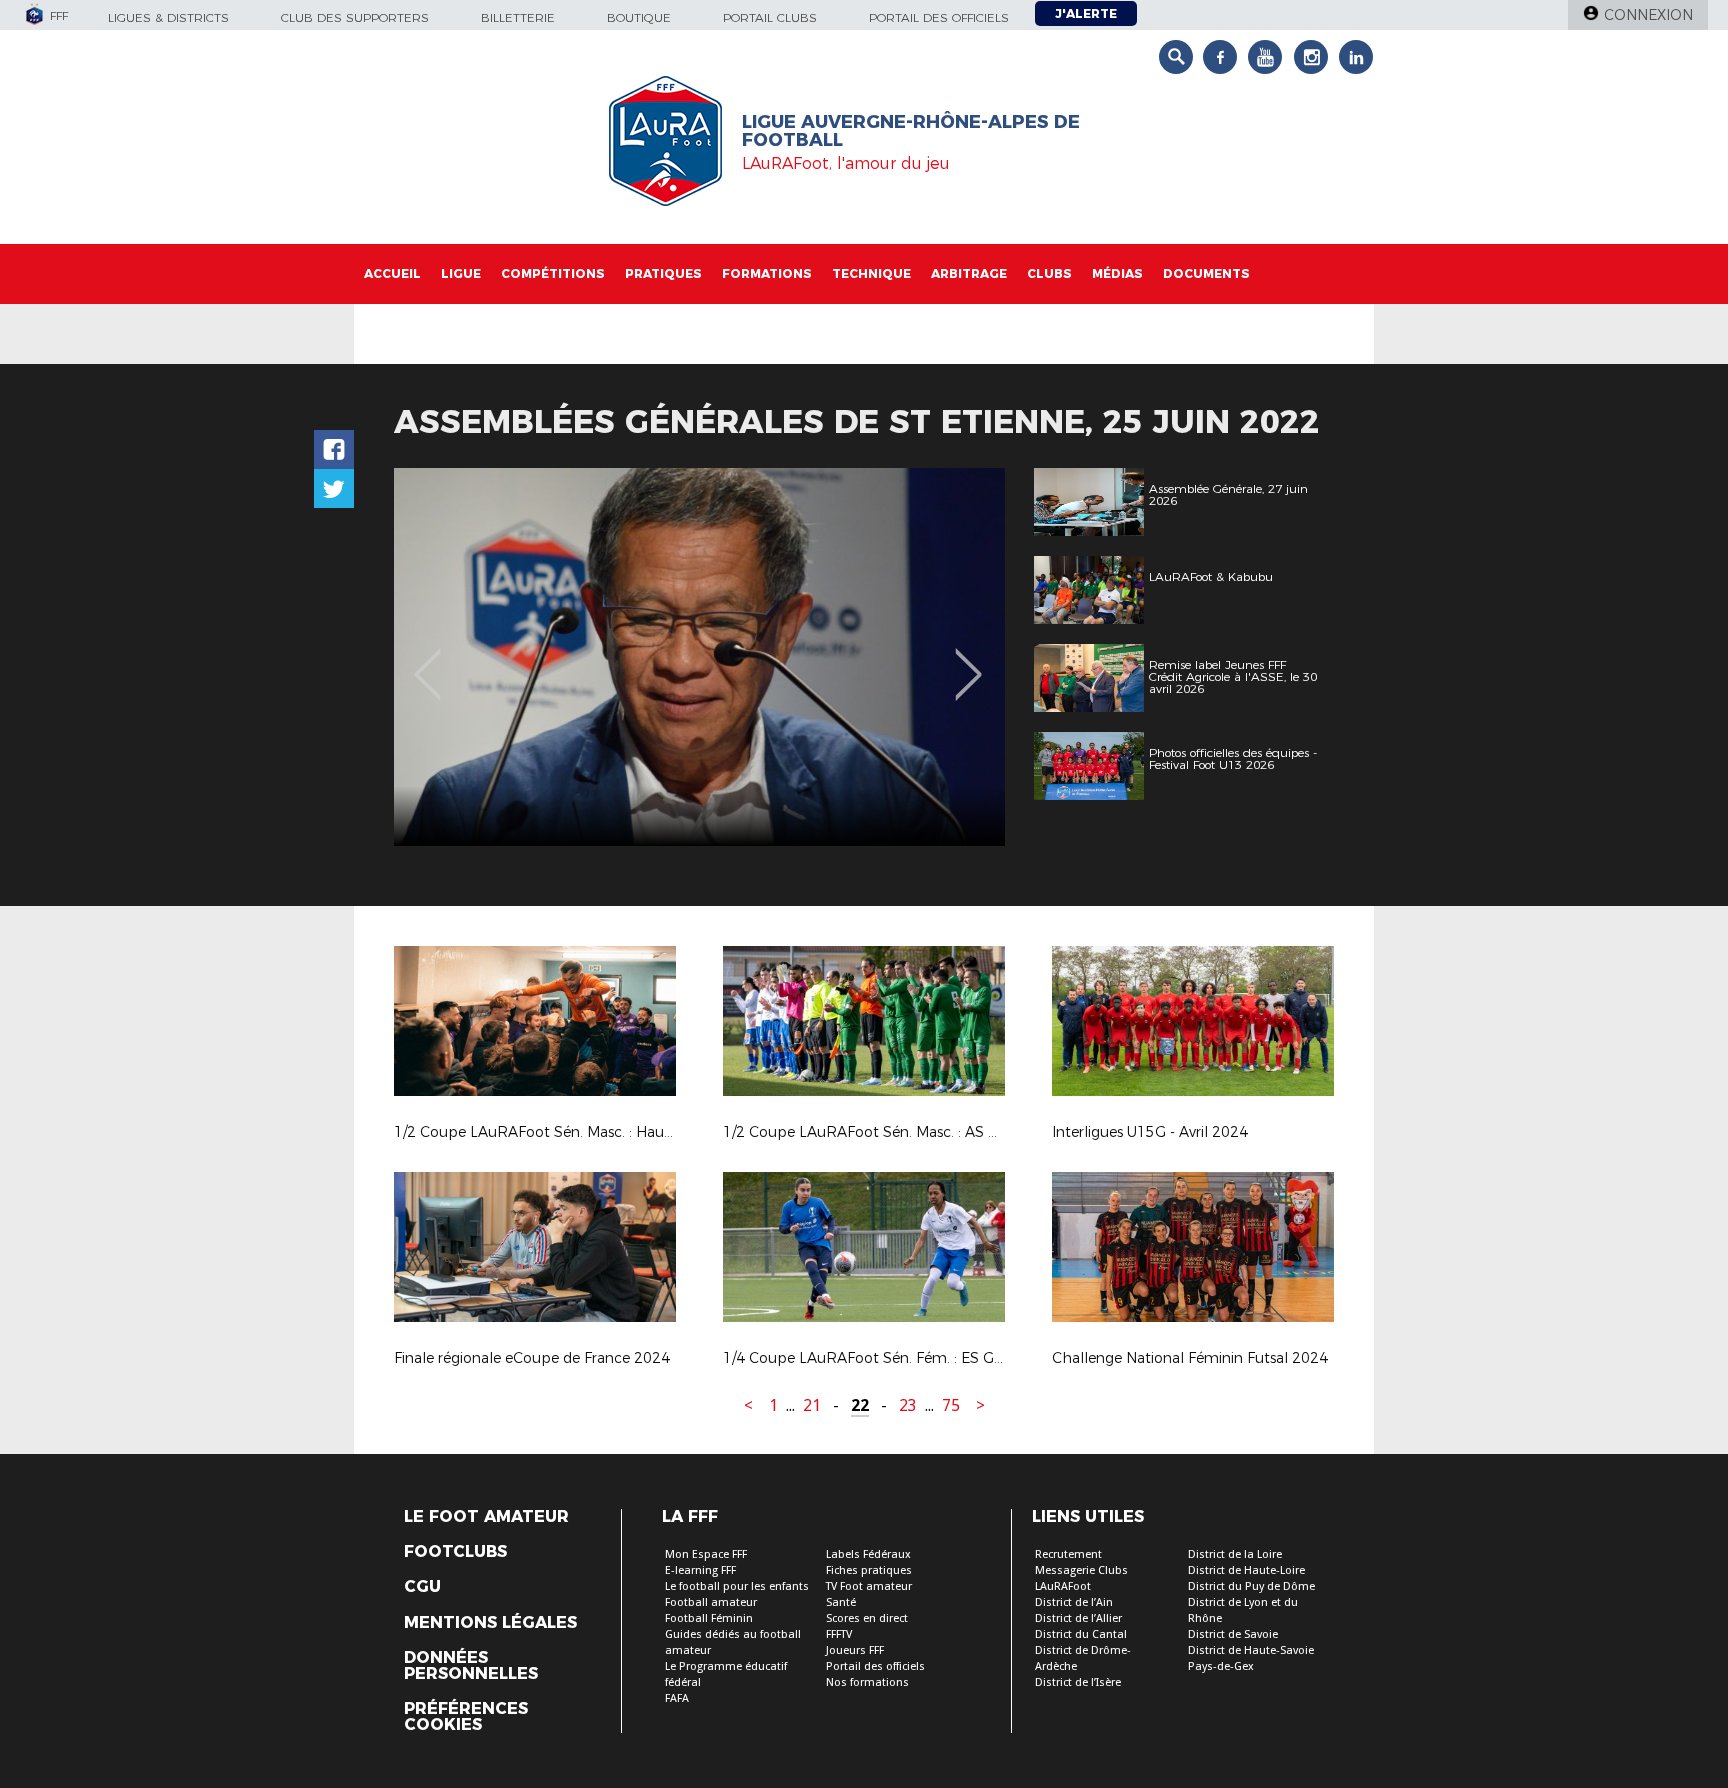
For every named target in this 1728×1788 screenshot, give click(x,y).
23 (908, 1405)
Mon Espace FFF (706, 1554)
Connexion (1648, 15)
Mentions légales (490, 1623)
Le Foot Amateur (486, 1517)
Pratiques (663, 273)
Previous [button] (427, 660)
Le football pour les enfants (737, 1586)
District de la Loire (1235, 1554)
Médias (1117, 273)
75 (951, 1405)
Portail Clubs (770, 17)
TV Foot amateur (869, 1586)
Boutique (639, 17)
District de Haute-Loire (1246, 1570)
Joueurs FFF (855, 1650)
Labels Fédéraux (868, 1554)
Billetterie (518, 17)
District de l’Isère (1078, 1682)
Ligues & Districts (168, 17)
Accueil (392, 273)
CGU (422, 1587)
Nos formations (867, 1682)
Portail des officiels (939, 17)
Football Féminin (709, 1618)
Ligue (461, 273)
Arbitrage (969, 273)
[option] (699, 657)
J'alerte (1086, 13)
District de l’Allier (1078, 1618)
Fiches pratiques (869, 1570)
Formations (767, 273)
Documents (1206, 273)
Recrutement (1068, 1554)
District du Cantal (1081, 1634)
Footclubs (455, 1552)
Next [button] (968, 660)
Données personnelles (471, 1666)
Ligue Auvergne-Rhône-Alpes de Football (911, 131)
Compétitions (553, 273)
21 (812, 1405)
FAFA (677, 1698)
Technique (871, 273)
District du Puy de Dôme (1251, 1586)
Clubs (1049, 273)
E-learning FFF (700, 1570)
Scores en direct (867, 1618)
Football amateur (711, 1602)
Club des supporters (355, 17)
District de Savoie (1233, 1634)
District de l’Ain (1074, 1602)
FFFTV (839, 1634)
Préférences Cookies (466, 1717)
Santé (841, 1602)
